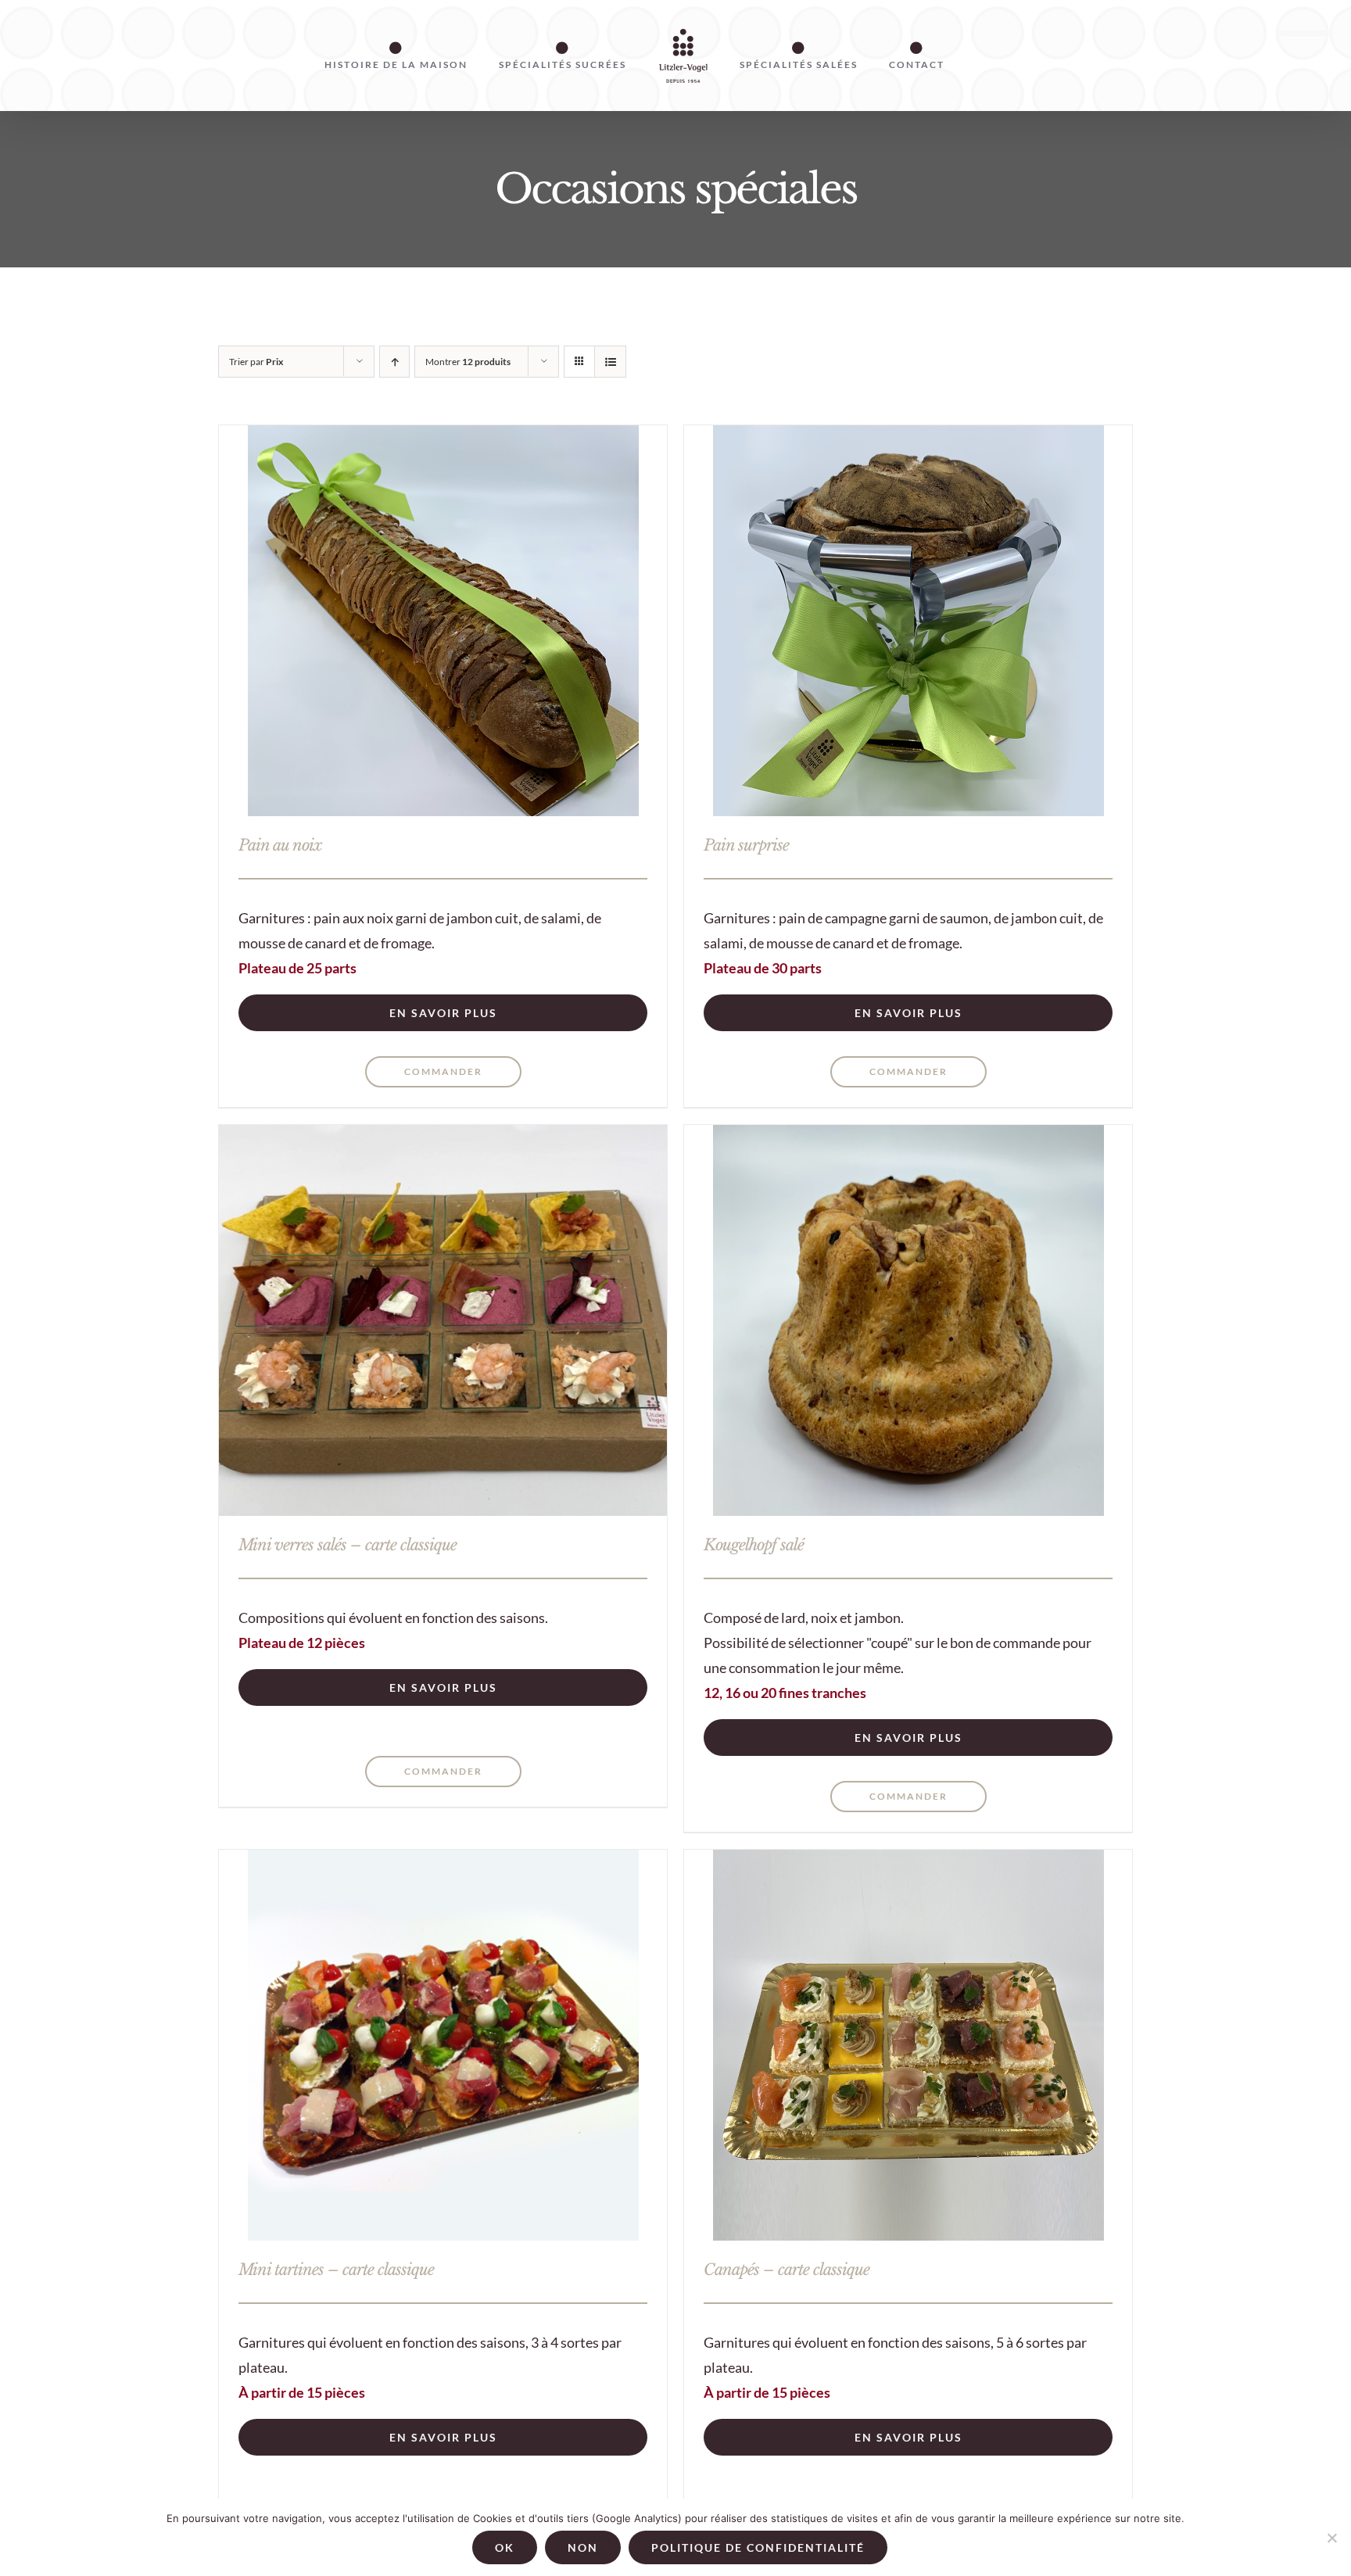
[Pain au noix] (443, 621)
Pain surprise (746, 845)
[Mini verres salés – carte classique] (443, 1320)
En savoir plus (443, 1013)
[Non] (1331, 2538)
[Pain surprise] (908, 621)
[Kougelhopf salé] (908, 1320)
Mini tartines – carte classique (336, 2270)
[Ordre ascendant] (394, 362)
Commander (443, 1071)
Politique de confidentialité (758, 2547)
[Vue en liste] (610, 362)
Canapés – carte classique (787, 2270)
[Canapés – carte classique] (908, 2045)
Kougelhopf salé (754, 1545)
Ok (505, 2547)
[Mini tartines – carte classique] (443, 2045)
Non (583, 2547)
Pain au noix (280, 845)
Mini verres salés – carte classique (348, 1545)
